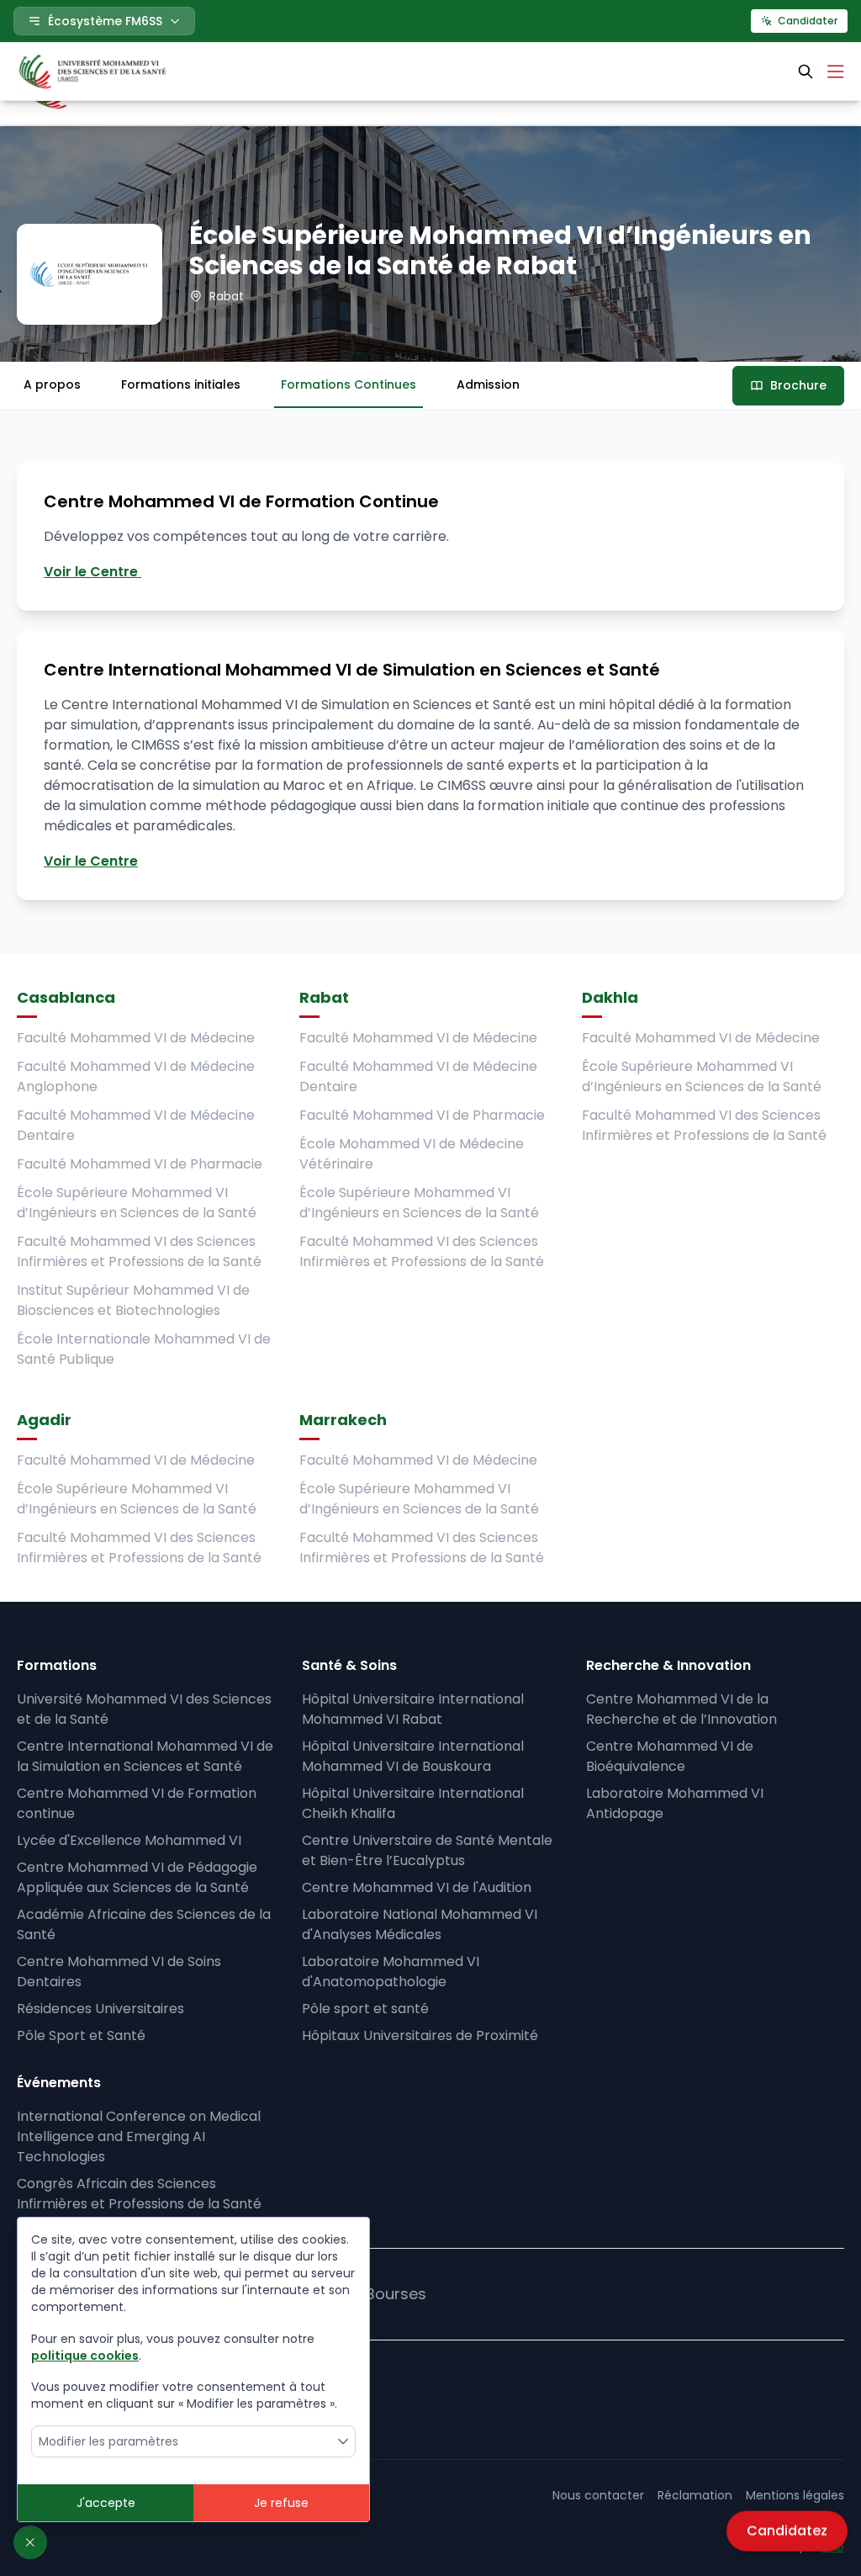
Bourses (396, 2294)
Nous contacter (598, 2495)
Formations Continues (349, 384)
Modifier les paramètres (108, 2441)
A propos (52, 384)
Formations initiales (181, 384)
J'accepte (106, 2503)
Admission (488, 384)
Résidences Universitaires (100, 2009)
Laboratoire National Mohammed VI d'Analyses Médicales (420, 1924)
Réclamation (695, 2495)
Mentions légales (795, 2495)
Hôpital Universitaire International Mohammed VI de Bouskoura (413, 1756)
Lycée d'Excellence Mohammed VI (129, 1840)
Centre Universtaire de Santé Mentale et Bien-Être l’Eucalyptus (427, 1850)
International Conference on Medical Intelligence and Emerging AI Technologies (139, 2136)
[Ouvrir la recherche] (806, 72)
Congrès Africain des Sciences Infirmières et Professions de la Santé (139, 2194)
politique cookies (85, 2356)
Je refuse (281, 2503)
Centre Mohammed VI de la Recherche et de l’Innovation (681, 1709)
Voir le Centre (92, 572)
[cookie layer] (30, 2542)
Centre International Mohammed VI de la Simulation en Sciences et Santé (145, 1756)
